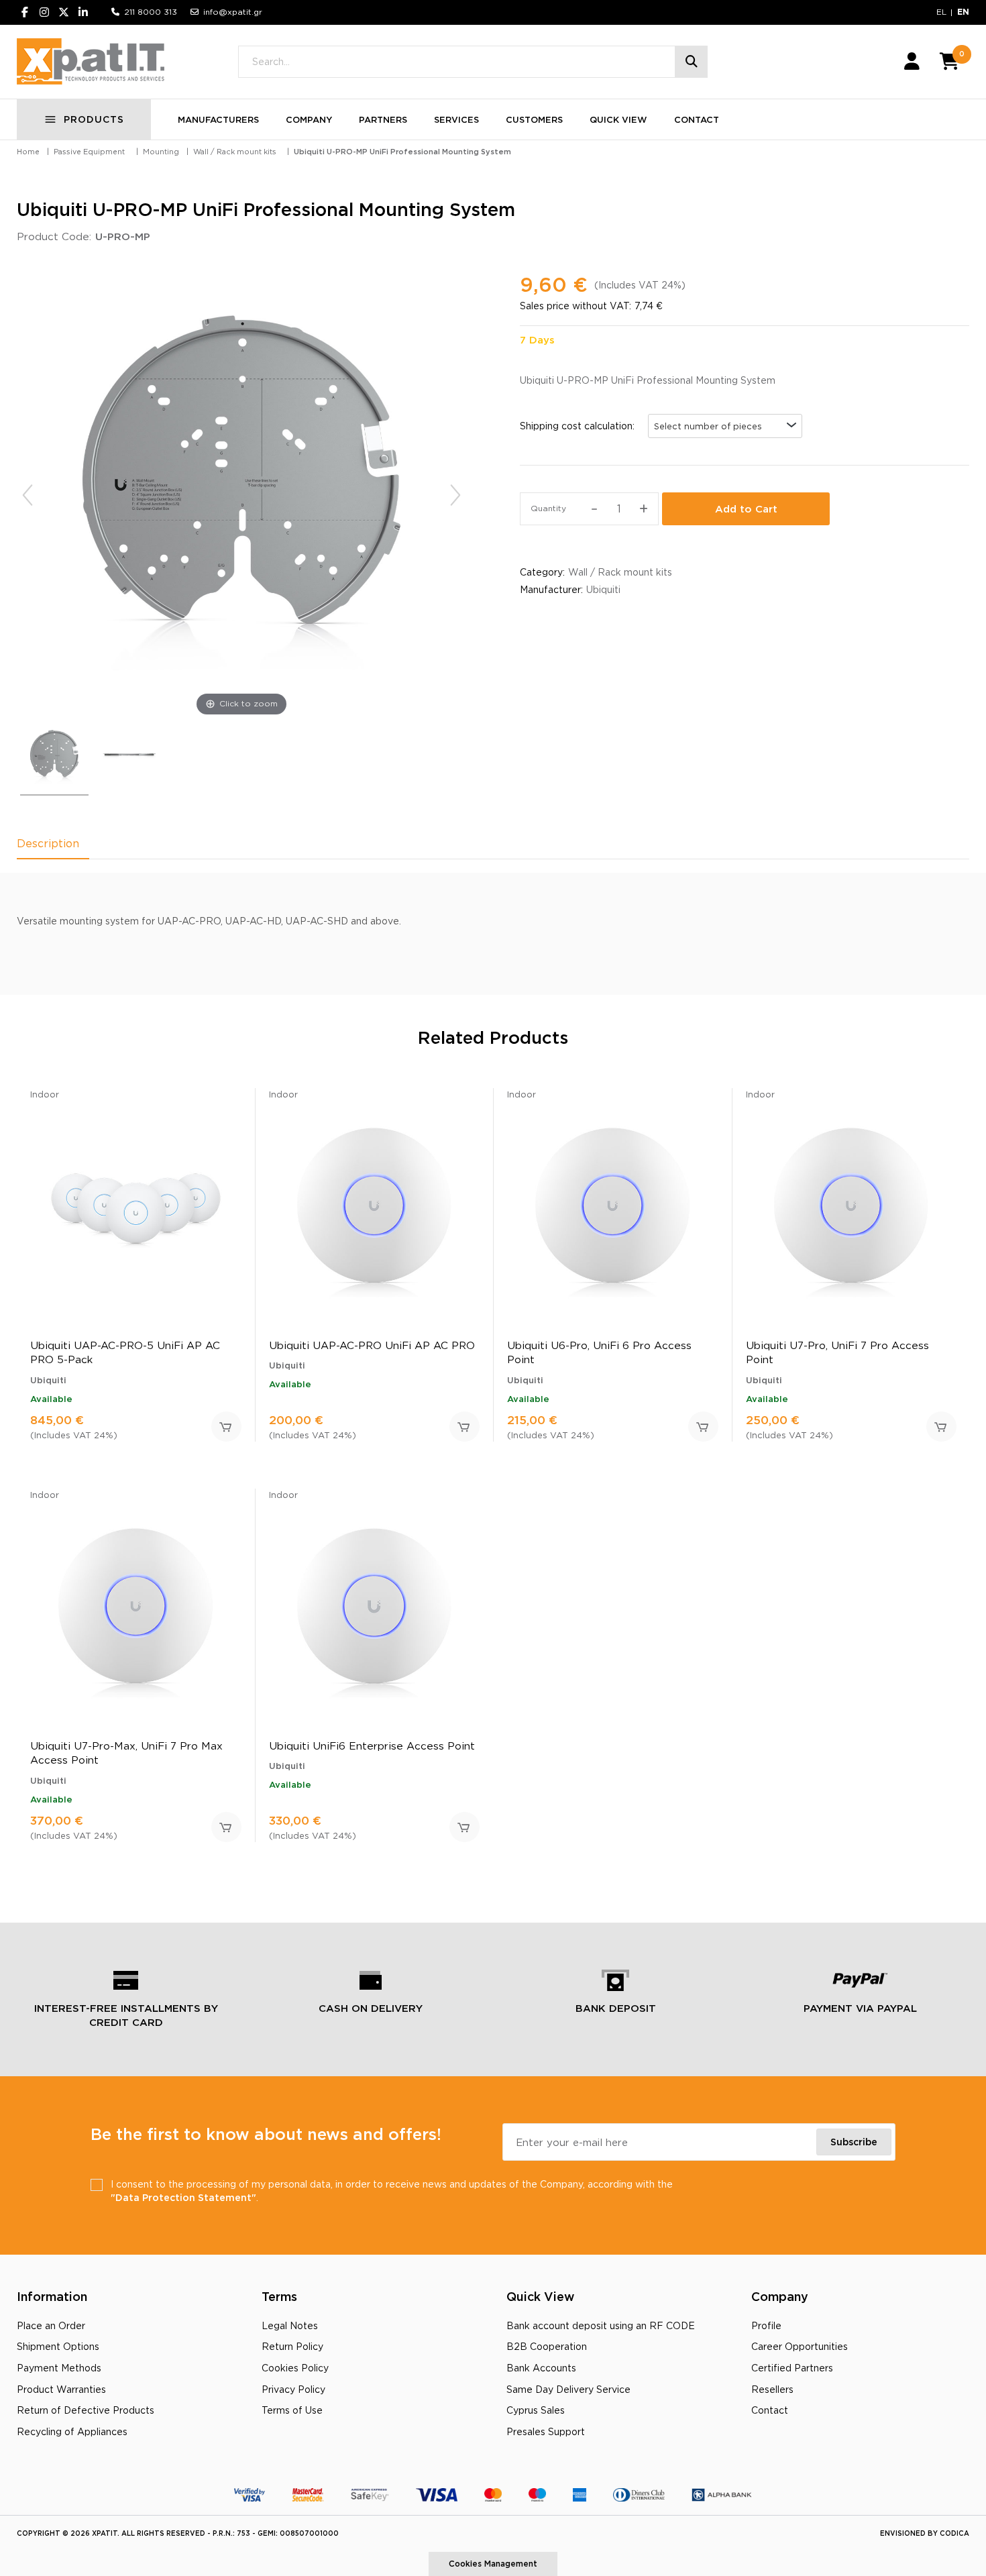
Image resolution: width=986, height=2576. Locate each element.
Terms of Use (292, 2410)
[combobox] (725, 426)
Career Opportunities (800, 2346)
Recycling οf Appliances (72, 2431)
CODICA (954, 2533)
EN (963, 12)
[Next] (455, 495)
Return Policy (292, 2346)
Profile (766, 2325)
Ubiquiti (603, 589)
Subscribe (854, 2142)
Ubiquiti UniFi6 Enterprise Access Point (372, 1746)
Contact (770, 2410)
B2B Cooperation (547, 2346)
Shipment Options (58, 2346)
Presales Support (546, 2431)
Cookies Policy (295, 2368)
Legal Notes (290, 2325)
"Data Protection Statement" (183, 2197)
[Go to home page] (91, 62)
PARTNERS (383, 119)
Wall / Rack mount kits (235, 152)
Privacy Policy (293, 2389)
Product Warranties (61, 2389)
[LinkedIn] (83, 12)
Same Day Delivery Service (568, 2389)
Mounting (161, 152)
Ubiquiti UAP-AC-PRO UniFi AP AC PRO (372, 1345)
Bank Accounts (541, 2368)
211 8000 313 (151, 12)
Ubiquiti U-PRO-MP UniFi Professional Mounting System (402, 152)
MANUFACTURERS (218, 119)
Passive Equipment (89, 152)
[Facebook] (25, 12)
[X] (64, 12)
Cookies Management (493, 2564)
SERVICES (456, 119)
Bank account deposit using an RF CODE (601, 2325)
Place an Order (51, 2325)
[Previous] (28, 495)
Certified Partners (792, 2368)
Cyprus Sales (536, 2410)
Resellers (772, 2389)
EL (941, 12)
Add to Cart (746, 509)
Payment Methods (59, 2368)
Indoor (45, 1094)
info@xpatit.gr (233, 12)
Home (28, 152)
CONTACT (697, 119)
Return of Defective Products (86, 2410)
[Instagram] (44, 12)
